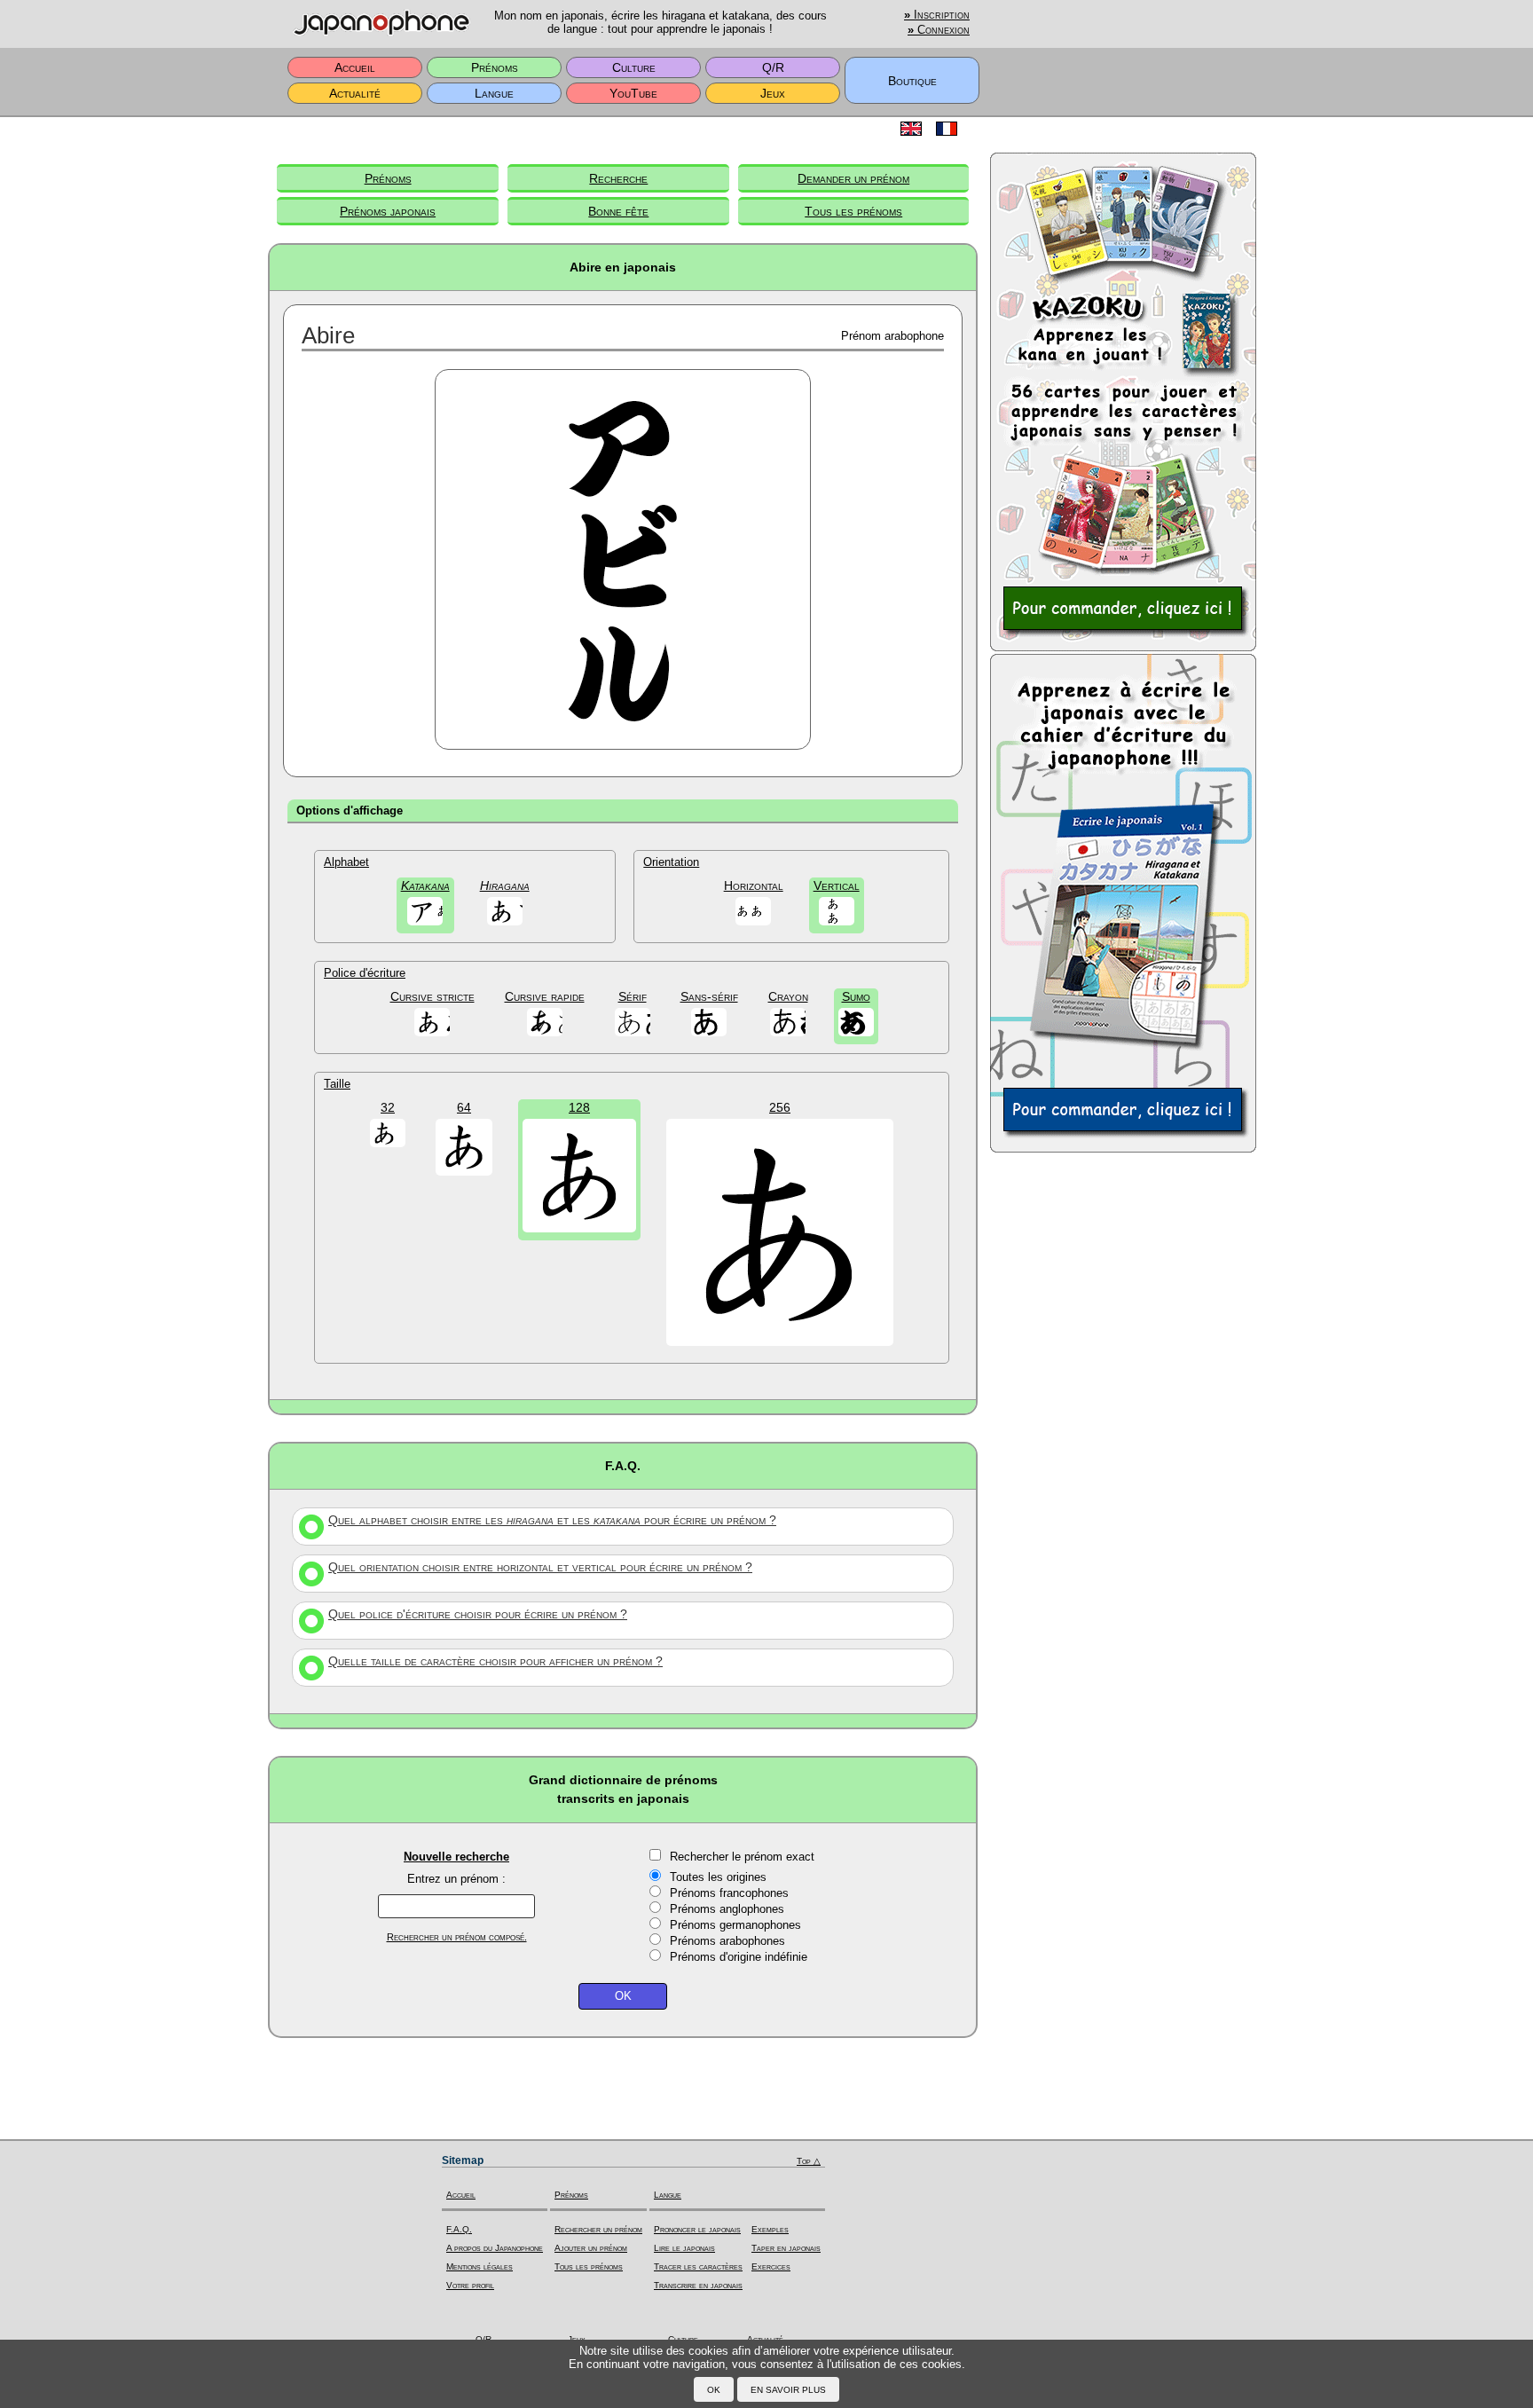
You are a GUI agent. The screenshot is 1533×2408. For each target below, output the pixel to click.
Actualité (355, 93)
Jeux (773, 93)
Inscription (937, 15)
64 (464, 1107)
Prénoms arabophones (727, 1941)
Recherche (618, 178)
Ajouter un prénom (591, 2248)
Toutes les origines (718, 1877)
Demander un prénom (853, 178)
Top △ (809, 2161)
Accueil (355, 67)
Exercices (771, 2266)
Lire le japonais (684, 2248)
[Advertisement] (1123, 1439)
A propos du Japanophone (495, 2248)
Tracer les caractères (698, 2266)
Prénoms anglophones (727, 1909)
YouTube (633, 93)
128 (579, 1107)
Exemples (770, 2229)
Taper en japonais (786, 2248)
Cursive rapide (545, 996)
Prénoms (495, 67)
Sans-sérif (709, 996)
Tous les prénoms (853, 211)
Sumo (856, 996)
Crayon (788, 996)
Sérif (633, 996)
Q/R (773, 67)
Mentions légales (480, 2266)
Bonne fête (618, 211)
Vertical (837, 885)
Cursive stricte (432, 996)
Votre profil (470, 2285)
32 (388, 1107)
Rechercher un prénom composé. (457, 1937)
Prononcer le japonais (697, 2229)
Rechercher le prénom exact (742, 1857)
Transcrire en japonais (698, 2285)
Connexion (939, 30)
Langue (494, 93)
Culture (634, 67)
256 (780, 1107)
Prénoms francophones (729, 1893)
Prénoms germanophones (735, 1925)
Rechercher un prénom (598, 2229)
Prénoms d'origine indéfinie (739, 1957)
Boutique (912, 81)
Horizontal (754, 885)
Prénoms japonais (388, 211)
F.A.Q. (459, 2229)
